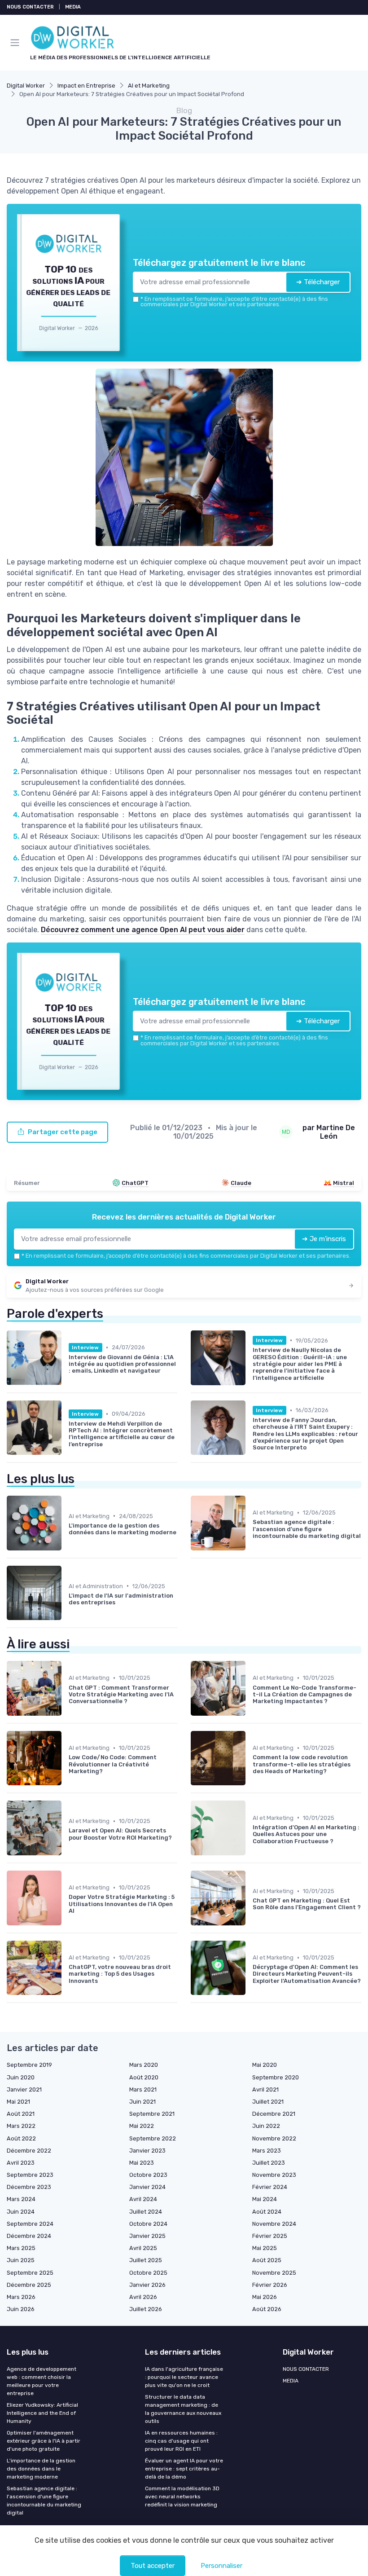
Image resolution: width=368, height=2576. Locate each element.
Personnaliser (221, 2566)
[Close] (279, 1251)
